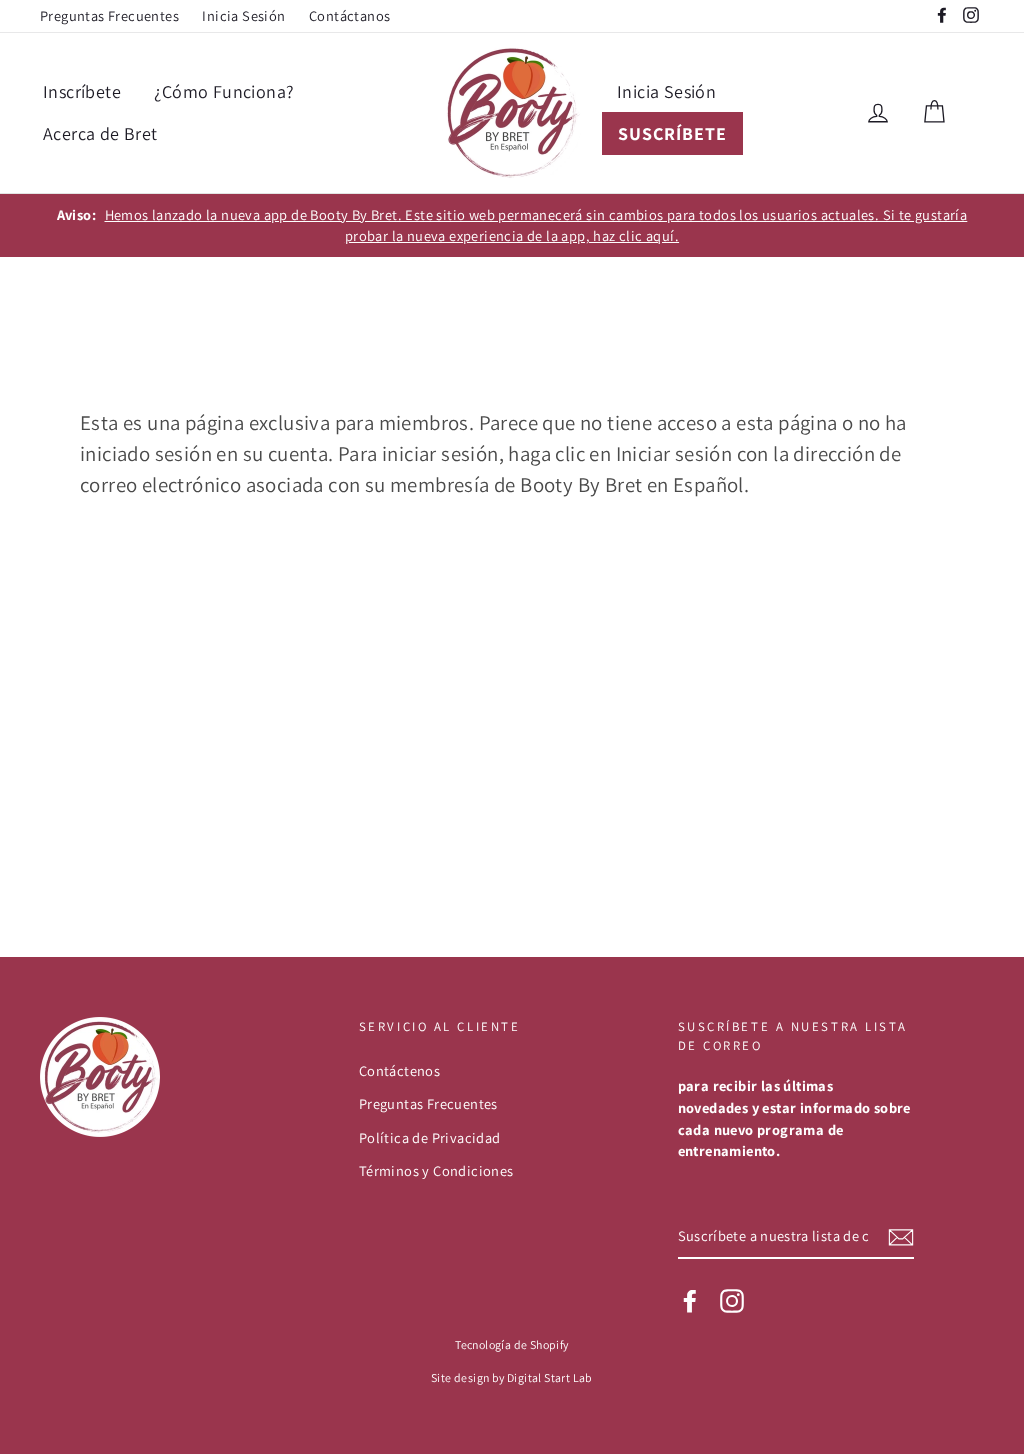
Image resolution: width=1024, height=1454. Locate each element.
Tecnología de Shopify (511, 1344)
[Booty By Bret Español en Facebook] (690, 1301)
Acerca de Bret (100, 133)
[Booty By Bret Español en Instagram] (732, 1301)
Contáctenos (399, 1070)
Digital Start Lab (550, 1377)
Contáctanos (349, 15)
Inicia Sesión (243, 15)
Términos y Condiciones (436, 1170)
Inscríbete (82, 91)
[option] (512, 225)
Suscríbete (672, 133)
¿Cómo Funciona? (224, 91)
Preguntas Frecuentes (109, 15)
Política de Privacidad (430, 1137)
